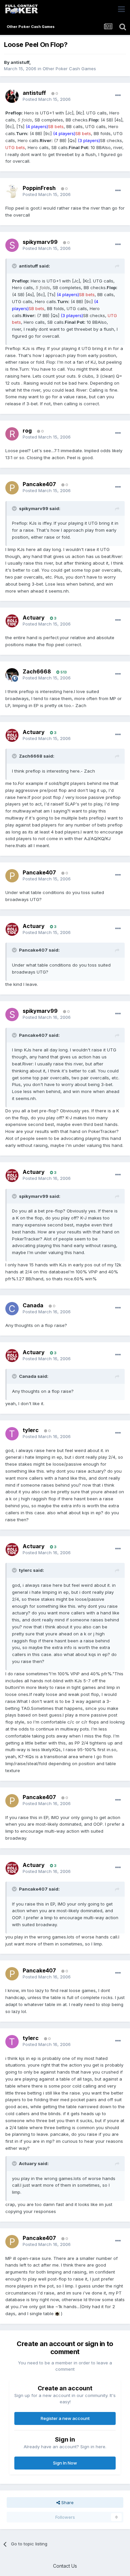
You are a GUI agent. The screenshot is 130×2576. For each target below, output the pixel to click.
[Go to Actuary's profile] (12, 621)
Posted (47, 99)
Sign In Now (65, 2463)
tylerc (31, 1430)
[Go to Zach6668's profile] (12, 675)
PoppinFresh (39, 188)
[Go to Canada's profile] (12, 1309)
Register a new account (65, 2418)
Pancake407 (39, 484)
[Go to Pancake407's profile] (12, 488)
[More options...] (118, 95)
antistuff (20, 62)
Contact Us (65, 2566)
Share (67, 2502)
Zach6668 (37, 671)
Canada (33, 1305)
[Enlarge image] (57, 2313)
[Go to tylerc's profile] (12, 1434)
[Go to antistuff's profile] (12, 96)
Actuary (34, 618)
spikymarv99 (40, 242)
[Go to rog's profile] (12, 434)
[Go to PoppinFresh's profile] (12, 191)
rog (27, 431)
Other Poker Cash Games (69, 69)
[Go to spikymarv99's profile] (12, 245)
